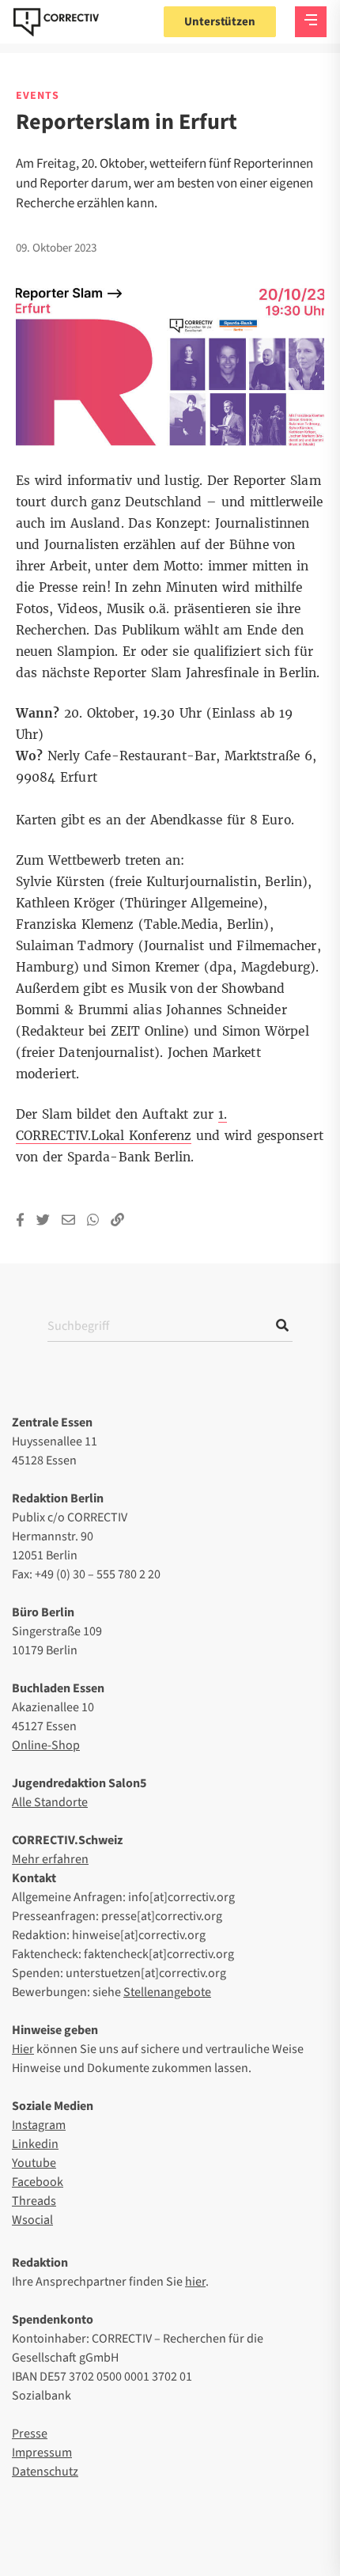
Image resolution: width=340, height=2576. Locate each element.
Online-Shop (46, 1745)
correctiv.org (56, 22)
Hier (23, 2049)
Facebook (38, 2182)
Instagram (39, 2125)
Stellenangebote (167, 1992)
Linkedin (35, 2144)
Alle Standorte (50, 1802)
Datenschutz (45, 2472)
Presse (30, 2434)
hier (195, 2282)
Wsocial (32, 2220)
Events (38, 96)
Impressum (42, 2453)
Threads (34, 2201)
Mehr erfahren (50, 1859)
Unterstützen (220, 22)
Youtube (34, 2163)
